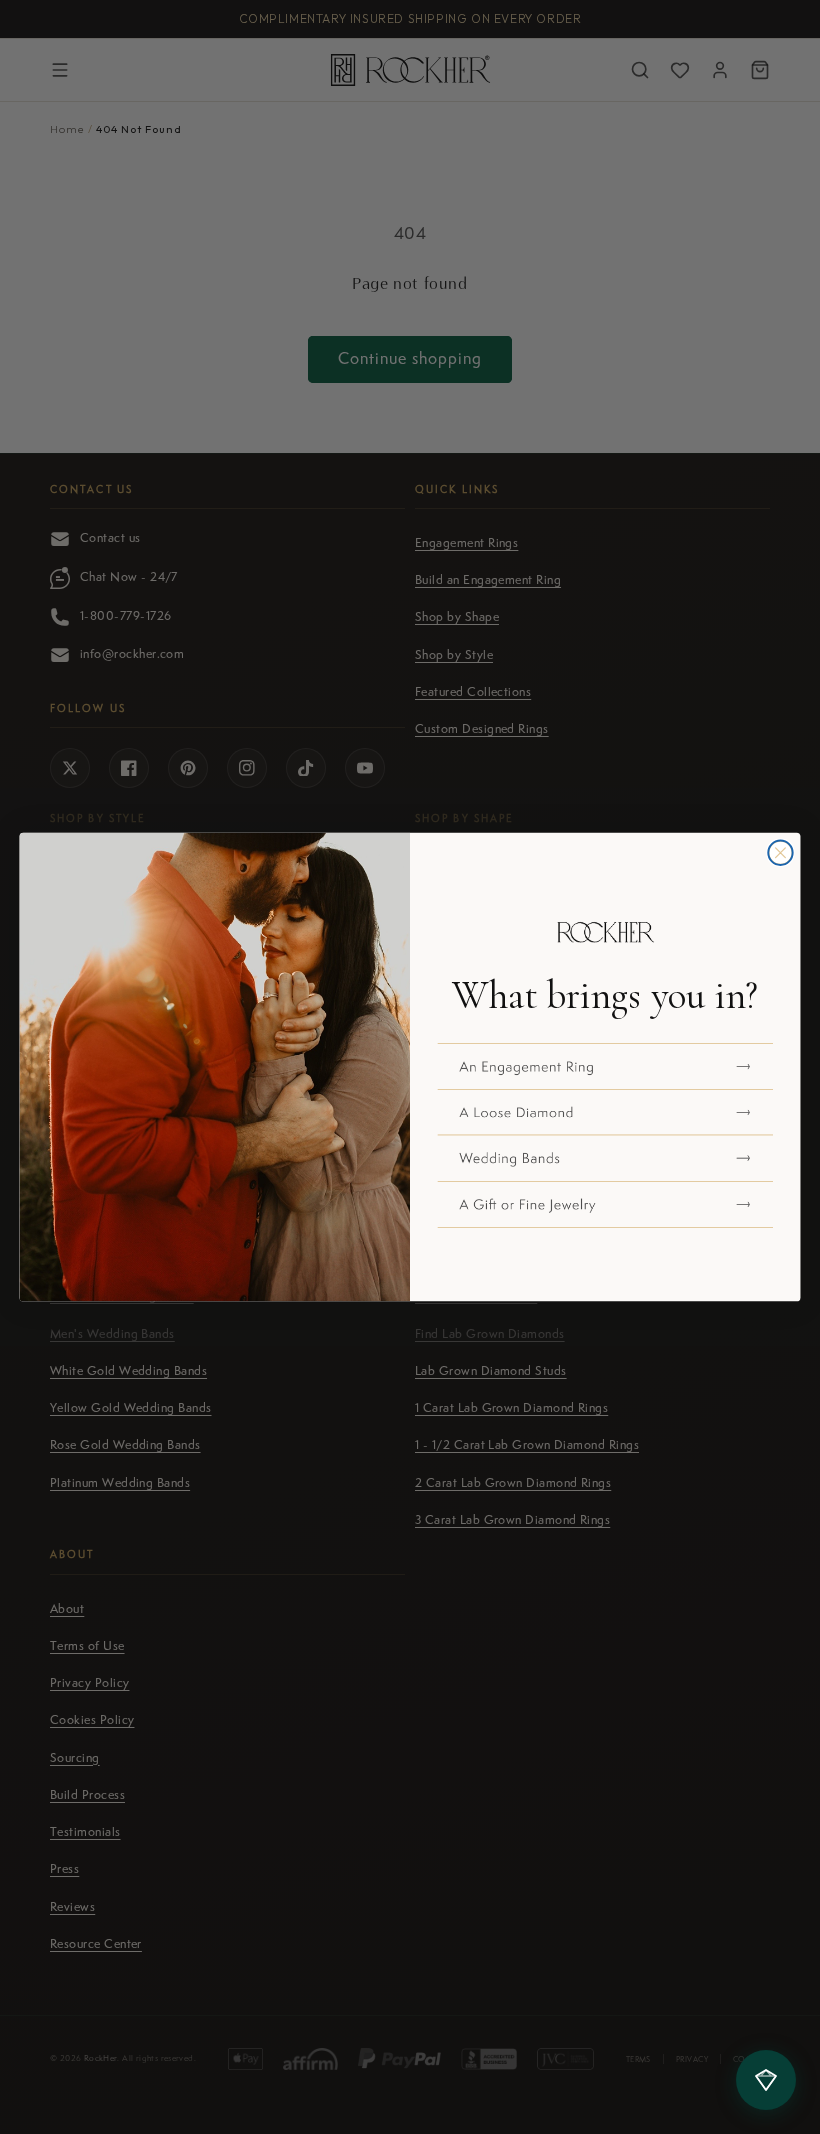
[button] (605, 1066)
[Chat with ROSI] (766, 2080)
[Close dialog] (780, 853)
